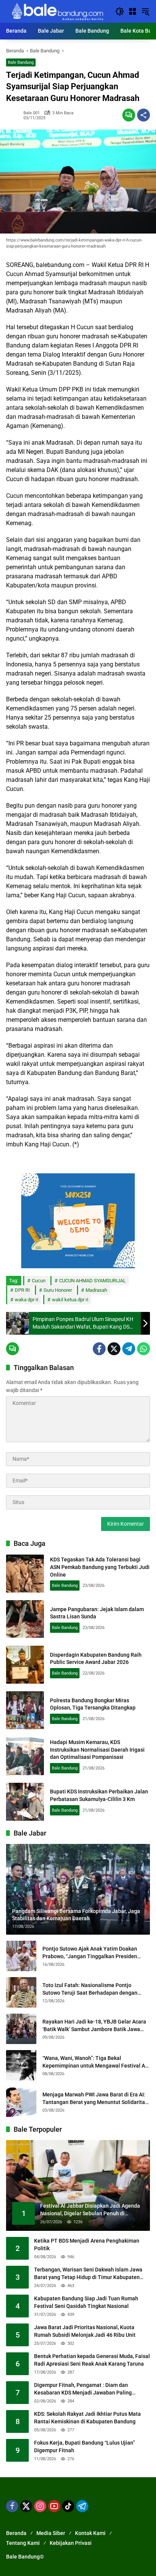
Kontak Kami (90, 2533)
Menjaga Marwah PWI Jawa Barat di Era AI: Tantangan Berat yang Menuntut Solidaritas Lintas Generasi (95, 2099)
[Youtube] (54, 2506)
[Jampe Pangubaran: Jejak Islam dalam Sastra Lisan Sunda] (25, 1619)
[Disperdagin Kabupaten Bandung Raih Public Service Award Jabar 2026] (25, 1665)
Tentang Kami (23, 2543)
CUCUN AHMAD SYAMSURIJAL (92, 1281)
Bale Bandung (21, 62)
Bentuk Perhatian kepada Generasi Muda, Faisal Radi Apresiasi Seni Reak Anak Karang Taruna (92, 2360)
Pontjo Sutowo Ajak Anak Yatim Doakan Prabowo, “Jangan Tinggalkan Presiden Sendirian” (90, 1953)
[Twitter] (114, 1349)
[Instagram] (40, 2506)
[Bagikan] (144, 115)
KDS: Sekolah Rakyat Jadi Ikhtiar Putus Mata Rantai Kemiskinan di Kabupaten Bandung (87, 2418)
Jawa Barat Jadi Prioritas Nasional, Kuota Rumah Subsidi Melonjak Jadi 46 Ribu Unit (85, 2331)
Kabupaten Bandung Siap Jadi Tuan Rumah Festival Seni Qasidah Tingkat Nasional (86, 2302)
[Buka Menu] (133, 11)
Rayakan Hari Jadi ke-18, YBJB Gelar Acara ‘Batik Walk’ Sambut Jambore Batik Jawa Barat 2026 (94, 2026)
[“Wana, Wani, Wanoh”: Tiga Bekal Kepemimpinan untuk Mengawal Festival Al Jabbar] (21, 2065)
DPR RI (22, 1290)
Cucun (39, 1281)
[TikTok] (68, 2506)
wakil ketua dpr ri (70, 1300)
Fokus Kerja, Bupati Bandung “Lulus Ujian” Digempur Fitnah (84, 2447)
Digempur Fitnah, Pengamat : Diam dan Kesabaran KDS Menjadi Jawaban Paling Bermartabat (83, 2389)
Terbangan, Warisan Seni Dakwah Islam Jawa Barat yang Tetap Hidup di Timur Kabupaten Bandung (88, 2274)
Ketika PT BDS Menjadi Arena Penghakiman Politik (87, 2245)
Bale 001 (32, 113)
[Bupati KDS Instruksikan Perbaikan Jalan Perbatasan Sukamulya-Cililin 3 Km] (25, 1802)
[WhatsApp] (144, 1349)
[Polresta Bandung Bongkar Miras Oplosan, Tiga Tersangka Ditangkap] (25, 1710)
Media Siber (51, 2533)
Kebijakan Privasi (71, 2543)
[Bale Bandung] (57, 11)
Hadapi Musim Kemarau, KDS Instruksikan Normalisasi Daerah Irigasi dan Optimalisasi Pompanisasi (97, 1750)
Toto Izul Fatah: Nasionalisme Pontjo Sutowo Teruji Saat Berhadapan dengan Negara (90, 1989)
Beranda (16, 2533)
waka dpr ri (27, 1300)
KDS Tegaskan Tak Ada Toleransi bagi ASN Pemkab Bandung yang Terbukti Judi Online (100, 1567)
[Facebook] (99, 1349)
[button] (120, 11)
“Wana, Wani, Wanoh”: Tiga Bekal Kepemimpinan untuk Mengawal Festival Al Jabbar (94, 2062)
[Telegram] (129, 1349)
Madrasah (96, 1290)
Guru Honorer (58, 1290)
